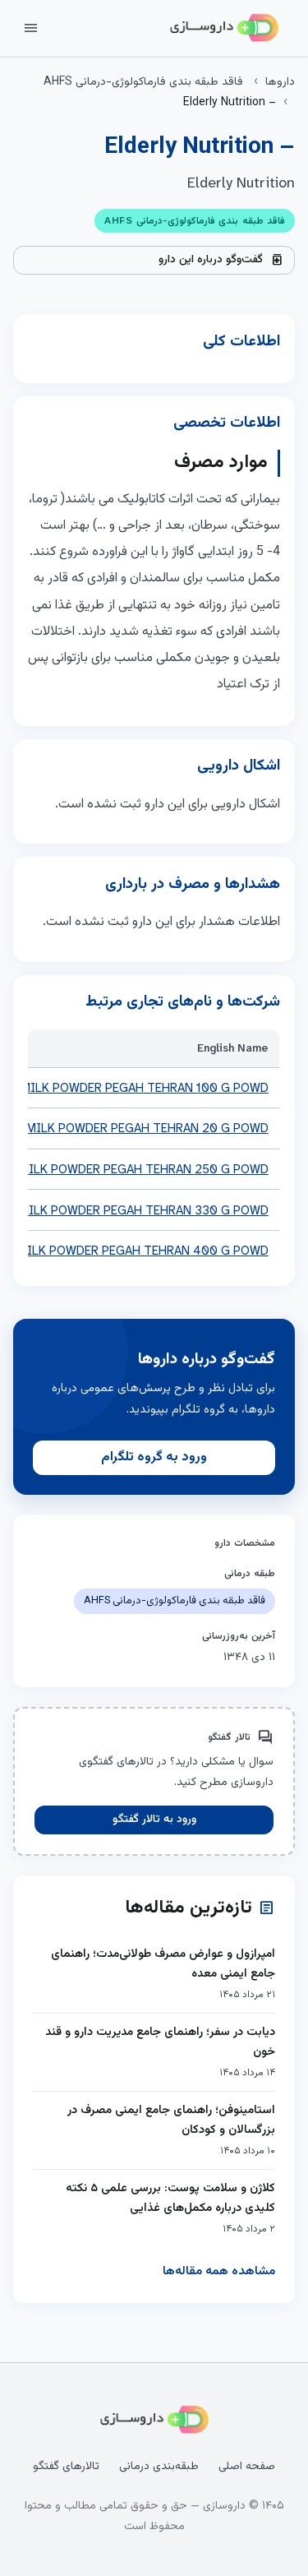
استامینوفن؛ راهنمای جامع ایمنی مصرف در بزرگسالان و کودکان (171, 2120)
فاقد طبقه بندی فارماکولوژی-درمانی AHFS (143, 82)
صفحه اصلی (247, 2467)
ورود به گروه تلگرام (154, 1457)
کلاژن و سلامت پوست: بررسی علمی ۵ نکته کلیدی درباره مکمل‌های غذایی (170, 2198)
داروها (280, 82)
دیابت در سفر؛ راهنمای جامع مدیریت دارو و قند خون (160, 2042)
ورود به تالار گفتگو (154, 1820)
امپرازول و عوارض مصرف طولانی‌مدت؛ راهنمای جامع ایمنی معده (163, 1964)
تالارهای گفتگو (66, 2467)
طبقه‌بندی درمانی (159, 2467)
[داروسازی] (224, 28)
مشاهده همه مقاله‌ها (219, 2271)
